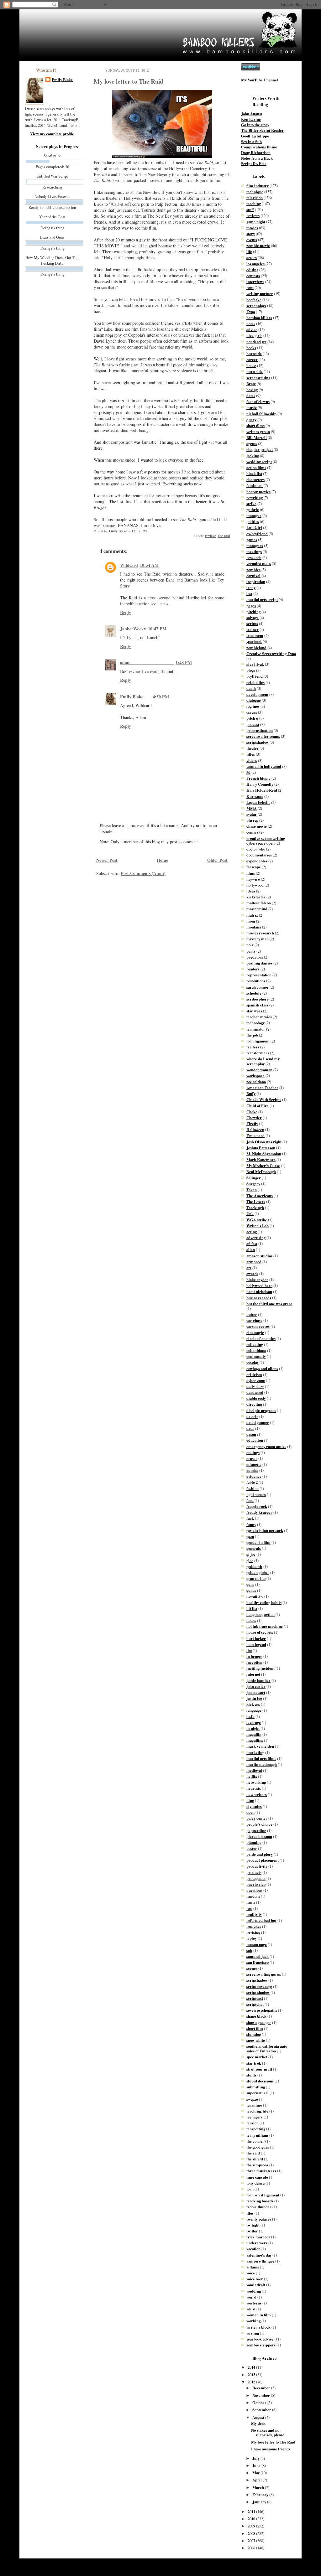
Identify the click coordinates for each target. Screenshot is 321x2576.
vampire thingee (260, 2261)
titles (251, 754)
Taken (252, 1190)
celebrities (255, 682)
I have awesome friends (271, 2449)
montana (254, 927)
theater (253, 748)
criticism (254, 1374)
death (251, 688)
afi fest (252, 1244)
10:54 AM (149, 565)
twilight (253, 2225)
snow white (256, 2040)
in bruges (254, 1656)
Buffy (251, 1094)
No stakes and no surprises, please (268, 2432)
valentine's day (259, 2255)
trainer (253, 629)
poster (252, 1848)
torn (250, 2189)
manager (254, 515)
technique (255, 192)
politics (253, 521)
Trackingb (255, 1208)
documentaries (259, 855)
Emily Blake (62, 80)
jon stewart (256, 1692)
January (260, 2502)
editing (252, 270)
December (262, 2388)
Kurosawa (255, 796)
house (251, 365)
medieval (254, 1770)
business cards (259, 1298)
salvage (253, 618)
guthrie (253, 510)
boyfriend (255, 676)
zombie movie (258, 246)
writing (253, 2333)
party (251, 951)
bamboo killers (259, 318)
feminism (255, 485)
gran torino (256, 1578)
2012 (252, 2382)
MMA (252, 808)
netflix (252, 1776)
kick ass (253, 1704)
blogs (251, 670)
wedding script (259, 462)
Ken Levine (251, 119)
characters (255, 479)
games (252, 540)
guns (250, 1584)
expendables (257, 861)
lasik (250, 1716)
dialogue (254, 700)
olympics (254, 1806)
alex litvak (255, 664)
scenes (252, 1968)
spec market (257, 2057)
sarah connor (258, 987)
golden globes (258, 1572)
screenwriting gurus (264, 1974)
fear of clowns (258, 401)
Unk (250, 1213)
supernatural (258, 2093)
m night (253, 1728)
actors (252, 257)
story (251, 234)
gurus (251, 1590)
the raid (224, 536)
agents (252, 443)
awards (252, 1274)
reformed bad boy (261, 1920)
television (255, 198)
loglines (253, 706)
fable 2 (252, 1482)
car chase (254, 1320)
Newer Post (107, 860)
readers (253, 969)
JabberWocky (133, 629)
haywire (253, 879)
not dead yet (256, 342)
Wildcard (129, 565)
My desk (258, 2423)
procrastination (260, 730)
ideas (251, 891)
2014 (252, 2367)
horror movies (258, 492)
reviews (211, 536)
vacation (253, 2249)
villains (253, 2267)
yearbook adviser (261, 2339)
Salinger (254, 1178)
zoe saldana (256, 1082)
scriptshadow (258, 742)
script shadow (258, 1992)
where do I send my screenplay (263, 1061)
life (249, 251)
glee (250, 1560)
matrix (252, 915)
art (249, 1268)
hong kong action (260, 1614)
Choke (252, 1112)
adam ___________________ (147, 662)
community (256, 1356)
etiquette (254, 1464)
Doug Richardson (256, 153)
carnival (253, 576)
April (258, 2480)
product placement (263, 1860)
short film (255, 2028)
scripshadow (257, 1980)
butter (252, 1314)
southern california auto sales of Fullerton (267, 2048)
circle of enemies (261, 1338)
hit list (252, 1608)
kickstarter (256, 897)
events (252, 240)
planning (254, 1842)
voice (251, 2273)
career (252, 360)
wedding (254, 2291)
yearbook (254, 641)
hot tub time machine (265, 1626)
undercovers (257, 2243)
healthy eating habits (264, 1602)
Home (162, 860)
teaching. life (257, 2111)
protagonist (256, 1878)
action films (256, 468)
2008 (252, 2533)
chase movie (257, 826)
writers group (258, 432)
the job (252, 1035)
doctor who (256, 849)
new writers (257, 1794)
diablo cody (256, 1398)
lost (249, 593)
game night (256, 222)
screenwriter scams (263, 736)
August (259, 2417)
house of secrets (260, 1632)
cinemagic (255, 1332)
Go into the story (255, 125)
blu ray (252, 820)
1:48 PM (184, 662)
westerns (254, 2303)
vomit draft (256, 2285)
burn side (255, 371)
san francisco (258, 1962)
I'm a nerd (255, 1135)
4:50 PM (161, 697)
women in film (259, 2315)
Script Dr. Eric (254, 163)
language (254, 1710)
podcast (253, 724)
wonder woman (259, 1070)
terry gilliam (257, 2135)
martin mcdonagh (262, 1764)
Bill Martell (257, 437)
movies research (260, 933)
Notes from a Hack (257, 158)
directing (254, 1404)
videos (252, 760)
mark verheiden (260, 1746)
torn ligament (258, 1041)
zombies (253, 570)
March (259, 2487)
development (257, 694)
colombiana (256, 1350)
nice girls (254, 335)
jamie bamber (258, 1680)
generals (254, 1548)
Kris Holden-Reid (262, 790)
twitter (252, 2231)
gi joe (251, 1554)
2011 (252, 2511)
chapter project (260, 449)
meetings (254, 551)
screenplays (256, 306)
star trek (254, 2063)
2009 (252, 2526)
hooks (251, 1620)
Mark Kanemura (261, 1160)
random (253, 1896)
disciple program (261, 1410)
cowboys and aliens (262, 1368)
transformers (258, 1053)
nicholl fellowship (261, 414)
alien (251, 1249)
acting (252, 1232)
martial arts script (262, 599)
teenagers (255, 2117)
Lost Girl (254, 527)
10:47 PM (157, 629)
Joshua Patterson (261, 1148)
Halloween (255, 1130)
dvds (250, 1428)
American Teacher (262, 1088)
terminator (256, 1029)
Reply (126, 612)
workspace (255, 1076)
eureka (252, 1470)
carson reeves (258, 1326)
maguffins (255, 1740)
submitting (256, 2087)
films (251, 873)
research (254, 557)
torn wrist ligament (263, 2195)
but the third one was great (269, 1304)
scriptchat (255, 2004)
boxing (252, 390)
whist (251, 2309)
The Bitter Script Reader (262, 130)
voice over (255, 2279)
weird (251, 2297)
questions (254, 1890)
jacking (253, 456)
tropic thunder (259, 2207)
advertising (256, 1238)
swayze (252, 2099)
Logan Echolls (258, 802)
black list (254, 473)
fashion (253, 1488)
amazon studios (259, 1256)
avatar (252, 814)
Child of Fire (258, 1106)
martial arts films (261, 1758)
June (257, 2465)
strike (251, 504)
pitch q (252, 718)
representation (259, 975)
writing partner (260, 293)
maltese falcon (259, 903)
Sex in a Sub (251, 142)
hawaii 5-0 (255, 1596)
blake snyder (257, 1280)
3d (248, 772)
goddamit (254, 1566)
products (254, 1872)
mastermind (257, 909)
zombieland (256, 648)
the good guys (258, 2147)
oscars (252, 712)
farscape (254, 867)
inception (254, 1662)
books (251, 348)
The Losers (256, 1202)
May (256, 2473)
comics (252, 832)
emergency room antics (266, 1446)
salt (249, 1950)
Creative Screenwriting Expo (271, 654)
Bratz (251, 384)
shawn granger (259, 2022)
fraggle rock (257, 1506)
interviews (255, 282)
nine (250, 1800)
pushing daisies (259, 963)
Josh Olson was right (264, 1142)
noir (250, 945)
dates (251, 396)
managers (255, 546)
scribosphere (258, 999)
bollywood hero (259, 1285)
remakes (254, 1926)
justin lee (254, 1698)
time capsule (257, 2177)
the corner (255, 2141)
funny (251, 1524)
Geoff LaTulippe (255, 136)
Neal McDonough (261, 1172)
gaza (250, 1536)
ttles (250, 2213)
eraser (252, 1458)
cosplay (253, 1362)
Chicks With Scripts (264, 1099)
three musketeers (261, 2171)
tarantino (254, 2105)
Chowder (254, 1118)
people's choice (259, 1824)
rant (250, 287)
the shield (255, 2159)
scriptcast (255, 1998)
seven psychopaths (262, 2010)
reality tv (254, 1914)
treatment (255, 635)
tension (253, 2123)
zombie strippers (261, 2345)
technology (255, 1023)
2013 (252, 2375)
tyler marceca (258, 2237)
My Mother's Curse (263, 1166)
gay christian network (265, 1530)
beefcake (254, 300)
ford (250, 1500)
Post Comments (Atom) (143, 873)
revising (253, 1932)
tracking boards (260, 2201)
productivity (257, 1866)
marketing (255, 1752)
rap (249, 1908)
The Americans (260, 1196)
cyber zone (256, 1380)
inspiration (256, 582)
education (255, 1440)
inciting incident (260, 1668)
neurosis (254, 1788)
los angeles (255, 264)
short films (255, 426)
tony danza (255, 2183)
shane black (256, 2016)
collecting (255, 1344)
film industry (258, 186)
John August (252, 114)
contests (253, 276)
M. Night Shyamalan (264, 1154)
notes (251, 323)
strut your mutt (259, 2069)
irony (251, 587)
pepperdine (256, 1830)
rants (251, 1902)
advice (252, 329)
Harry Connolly (260, 784)
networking (256, 1782)
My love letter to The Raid (273, 2442)
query (251, 420)
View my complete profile (52, 134)
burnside (254, 354)
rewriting (255, 498)
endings (253, 1452)
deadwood (255, 1392)
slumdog (254, 2034)
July (256, 2458)
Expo (251, 312)
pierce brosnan (259, 1836)
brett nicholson (259, 1291)
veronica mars (259, 563)
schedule (254, 993)
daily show (255, 1386)
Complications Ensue (259, 147)
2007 (252, 2541)
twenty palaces (259, 2219)
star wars (254, 1011)
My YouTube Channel (260, 80)
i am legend (256, 1644)
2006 (252, 2548)
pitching (253, 612)
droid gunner (258, 1422)
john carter (256, 1686)
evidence (254, 1476)
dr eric (252, 1416)
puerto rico (256, 1884)
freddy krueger (259, 1512)
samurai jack (258, 1956)
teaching (254, 204)
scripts (252, 623)
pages (251, 606)
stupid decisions (260, 2081)
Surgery (253, 1184)
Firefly (252, 1124)
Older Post (217, 860)
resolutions (256, 981)
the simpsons (257, 2165)
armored (254, 1262)
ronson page (257, 1944)
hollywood (255, 885)
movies (252, 228)
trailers (253, 1047)
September (262, 2410)
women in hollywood (264, 766)
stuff (250, 209)
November (262, 2395)
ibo (249, 1650)
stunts (251, 2075)
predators (255, 957)
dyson (251, 1434)
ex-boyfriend (257, 534)
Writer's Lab (258, 1226)
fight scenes (256, 1494)
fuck (250, 1518)
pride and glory (260, 1854)
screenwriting (258, 378)
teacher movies (259, 1017)
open (250, 1812)
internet (253, 1674)
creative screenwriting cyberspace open (266, 841)
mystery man (258, 939)
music (252, 407)
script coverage (259, 1986)
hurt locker (256, 1638)
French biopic (258, 778)
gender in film (258, 1542)
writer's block (258, 2327)
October (260, 2403)
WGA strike (257, 1220)
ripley (252, 1938)
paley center (257, 1818)
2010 (252, 2519)
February (261, 2495)
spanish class (257, 1005)
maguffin (254, 1734)
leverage (254, 1722)
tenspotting (256, 2129)
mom (251, 921)
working (253, 2321)
